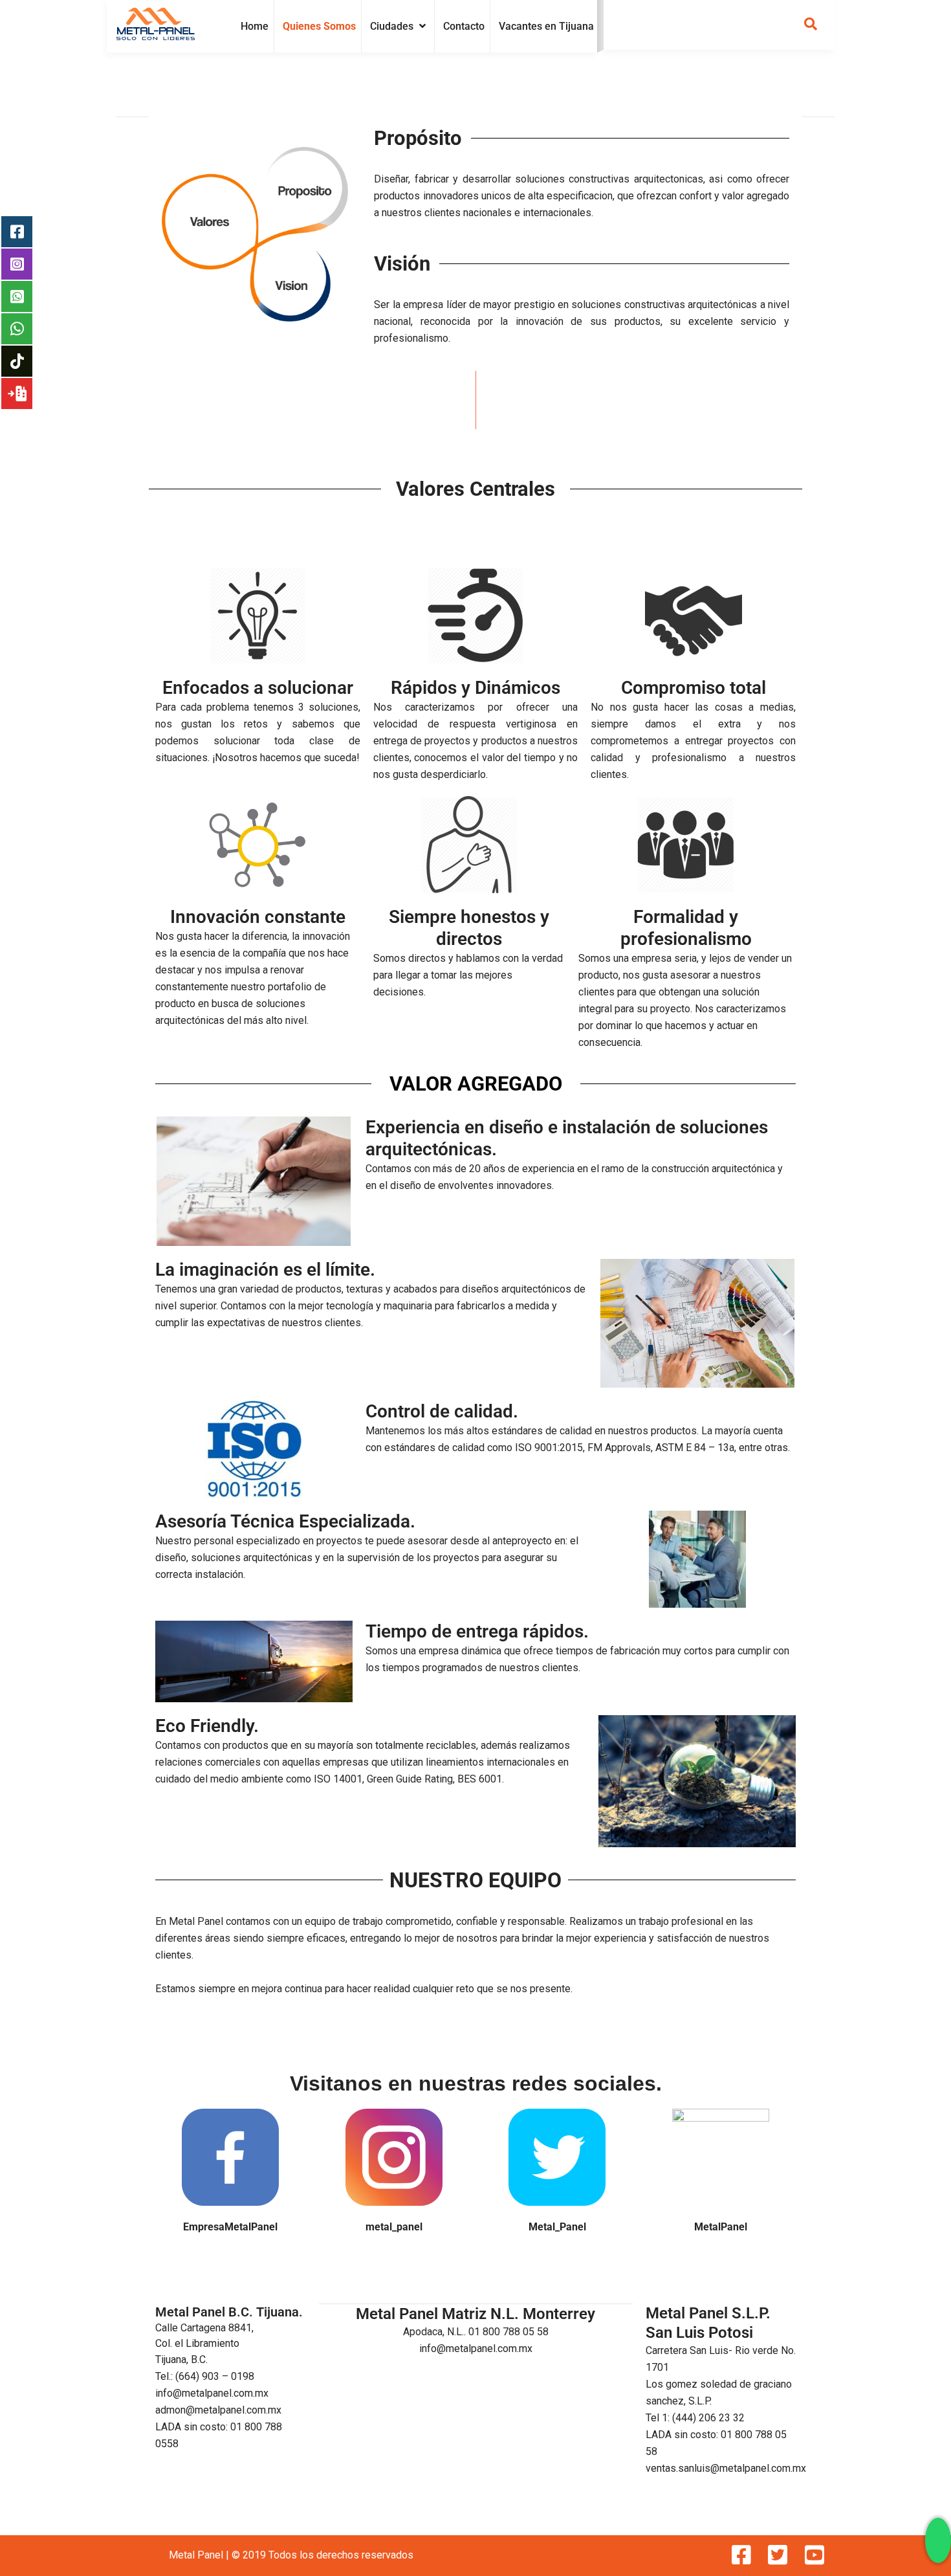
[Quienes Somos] (319, 27)
